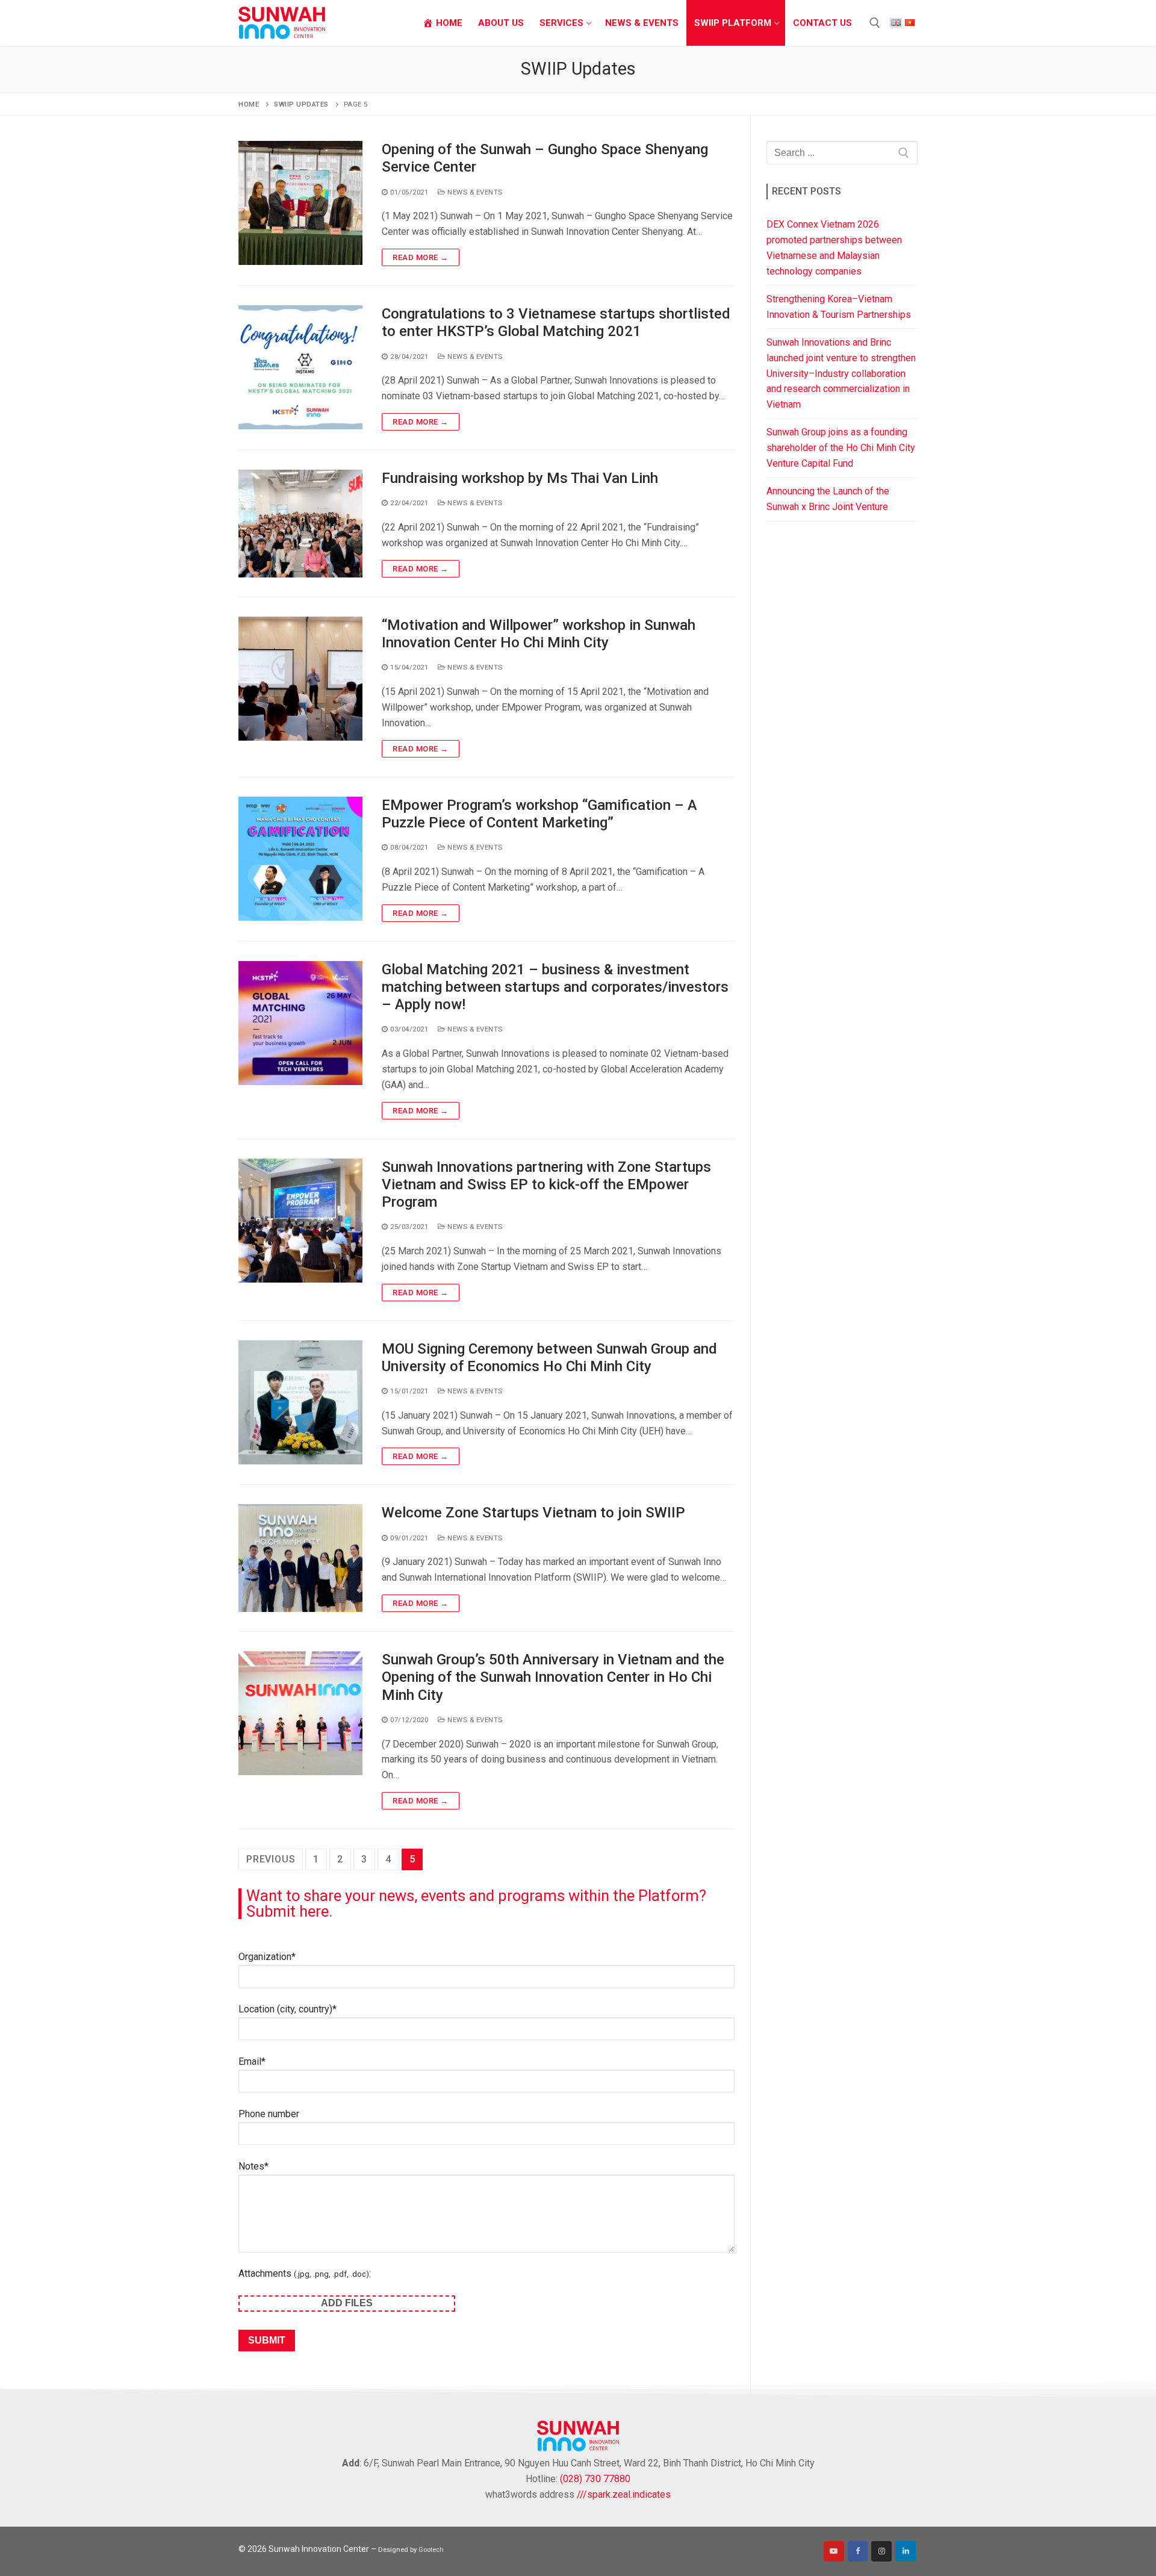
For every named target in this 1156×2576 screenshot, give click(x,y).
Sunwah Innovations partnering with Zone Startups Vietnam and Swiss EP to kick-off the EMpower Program (546, 1184)
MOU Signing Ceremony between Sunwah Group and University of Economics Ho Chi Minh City (549, 1358)
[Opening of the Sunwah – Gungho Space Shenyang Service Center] (300, 204)
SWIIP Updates (301, 104)
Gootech (431, 2550)
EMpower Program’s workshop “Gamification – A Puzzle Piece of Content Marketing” (539, 814)
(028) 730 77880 (595, 2479)
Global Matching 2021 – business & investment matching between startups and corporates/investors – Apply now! (555, 987)
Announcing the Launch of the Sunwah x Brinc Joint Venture (828, 499)
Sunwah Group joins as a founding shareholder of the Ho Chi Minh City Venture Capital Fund (841, 448)
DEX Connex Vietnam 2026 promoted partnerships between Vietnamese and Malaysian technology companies (834, 248)
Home (249, 104)
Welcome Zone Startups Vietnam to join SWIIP (533, 1513)
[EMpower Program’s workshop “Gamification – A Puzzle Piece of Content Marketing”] (300, 859)
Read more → (421, 257)
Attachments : (305, 2273)
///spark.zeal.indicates (624, 2494)
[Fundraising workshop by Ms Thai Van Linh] (300, 524)
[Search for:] (842, 152)
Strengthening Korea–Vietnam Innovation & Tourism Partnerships (839, 307)
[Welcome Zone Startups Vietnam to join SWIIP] (300, 1558)
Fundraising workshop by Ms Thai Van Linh (520, 478)
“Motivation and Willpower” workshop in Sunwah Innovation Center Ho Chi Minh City (539, 634)
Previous (271, 1859)
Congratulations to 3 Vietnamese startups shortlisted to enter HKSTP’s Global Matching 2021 (556, 322)
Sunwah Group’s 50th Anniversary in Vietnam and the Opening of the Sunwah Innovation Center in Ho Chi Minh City (553, 1677)
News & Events (474, 192)
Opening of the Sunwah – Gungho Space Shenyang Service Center (545, 158)
